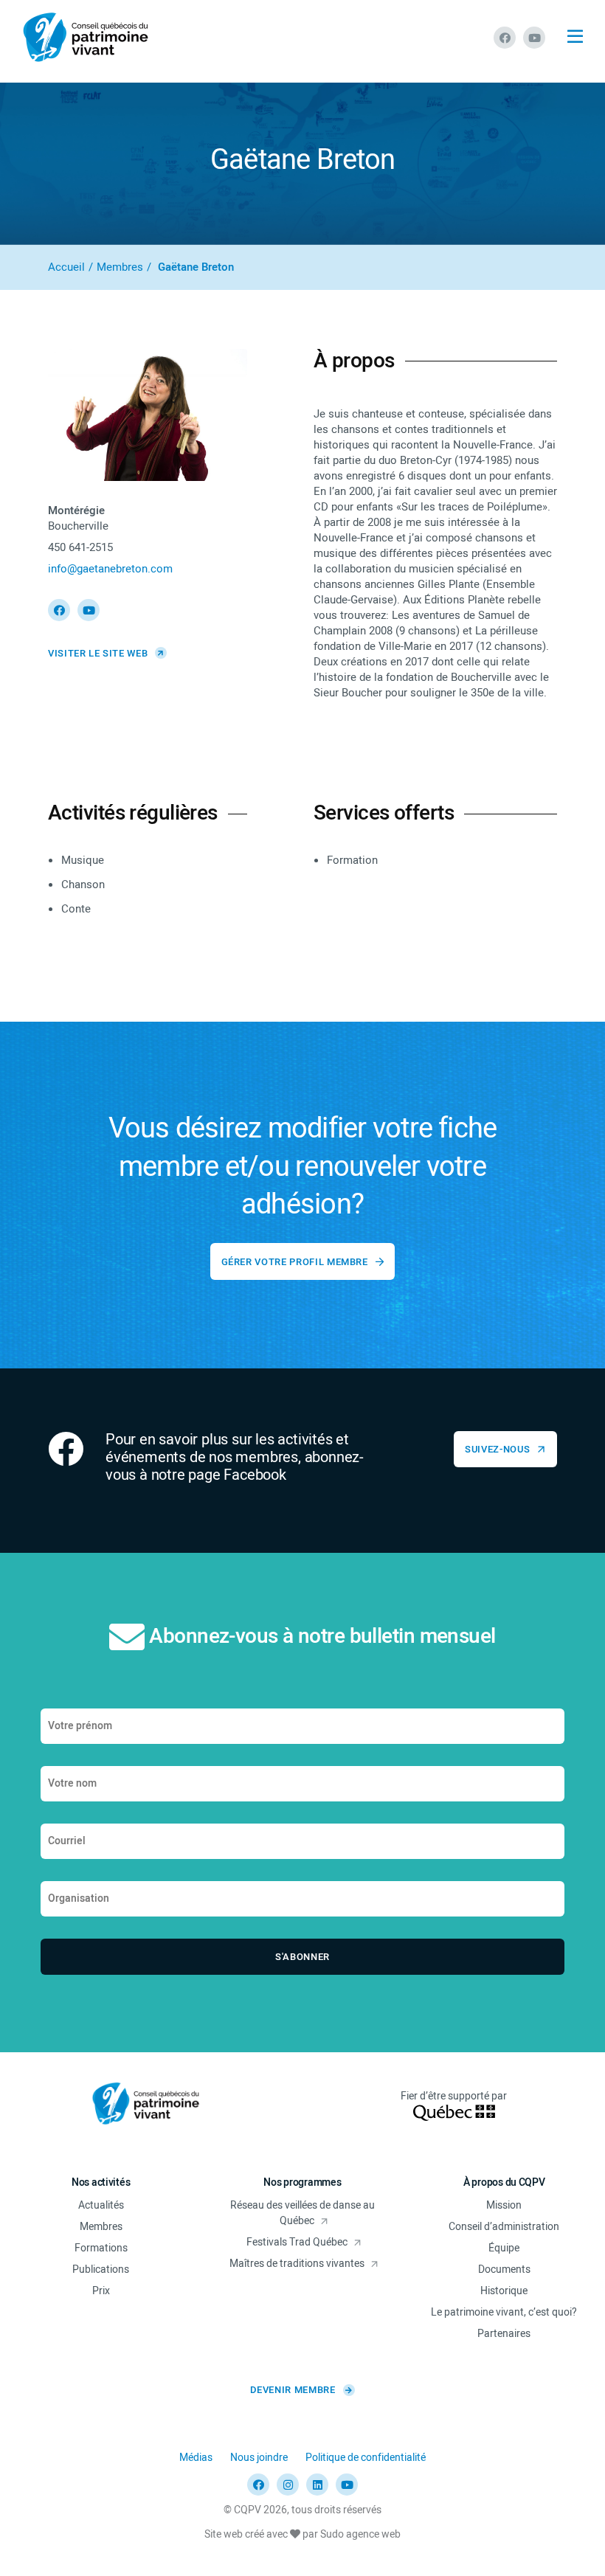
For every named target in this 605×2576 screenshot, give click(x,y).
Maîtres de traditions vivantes (297, 2264)
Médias (196, 2458)
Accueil (66, 267)
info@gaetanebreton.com (110, 569)
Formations (101, 2248)
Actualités (101, 2205)
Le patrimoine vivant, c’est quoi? (504, 2312)
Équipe (504, 2248)
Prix (101, 2291)
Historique (504, 2291)
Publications (101, 2269)
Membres (120, 267)
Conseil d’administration (504, 2227)
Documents (504, 2269)
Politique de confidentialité (366, 2458)
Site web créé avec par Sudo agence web (302, 2534)
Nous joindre (259, 2458)
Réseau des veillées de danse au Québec (302, 2213)
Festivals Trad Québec (297, 2242)
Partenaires (504, 2334)
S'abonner (302, 1957)
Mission (504, 2205)
